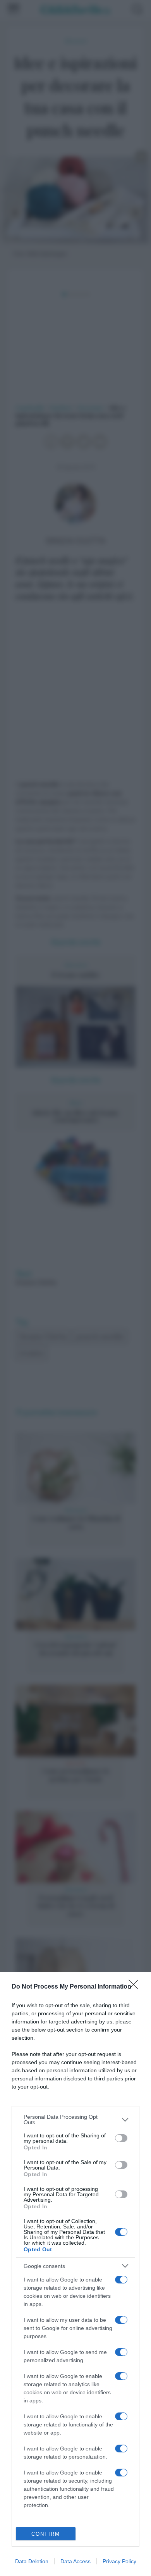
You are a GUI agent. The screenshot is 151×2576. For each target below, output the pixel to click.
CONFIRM (46, 2534)
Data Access (75, 2561)
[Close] (136, 1987)
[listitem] (75, 2120)
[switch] (121, 2138)
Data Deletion (32, 2561)
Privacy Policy (119, 2561)
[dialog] (75, 2274)
